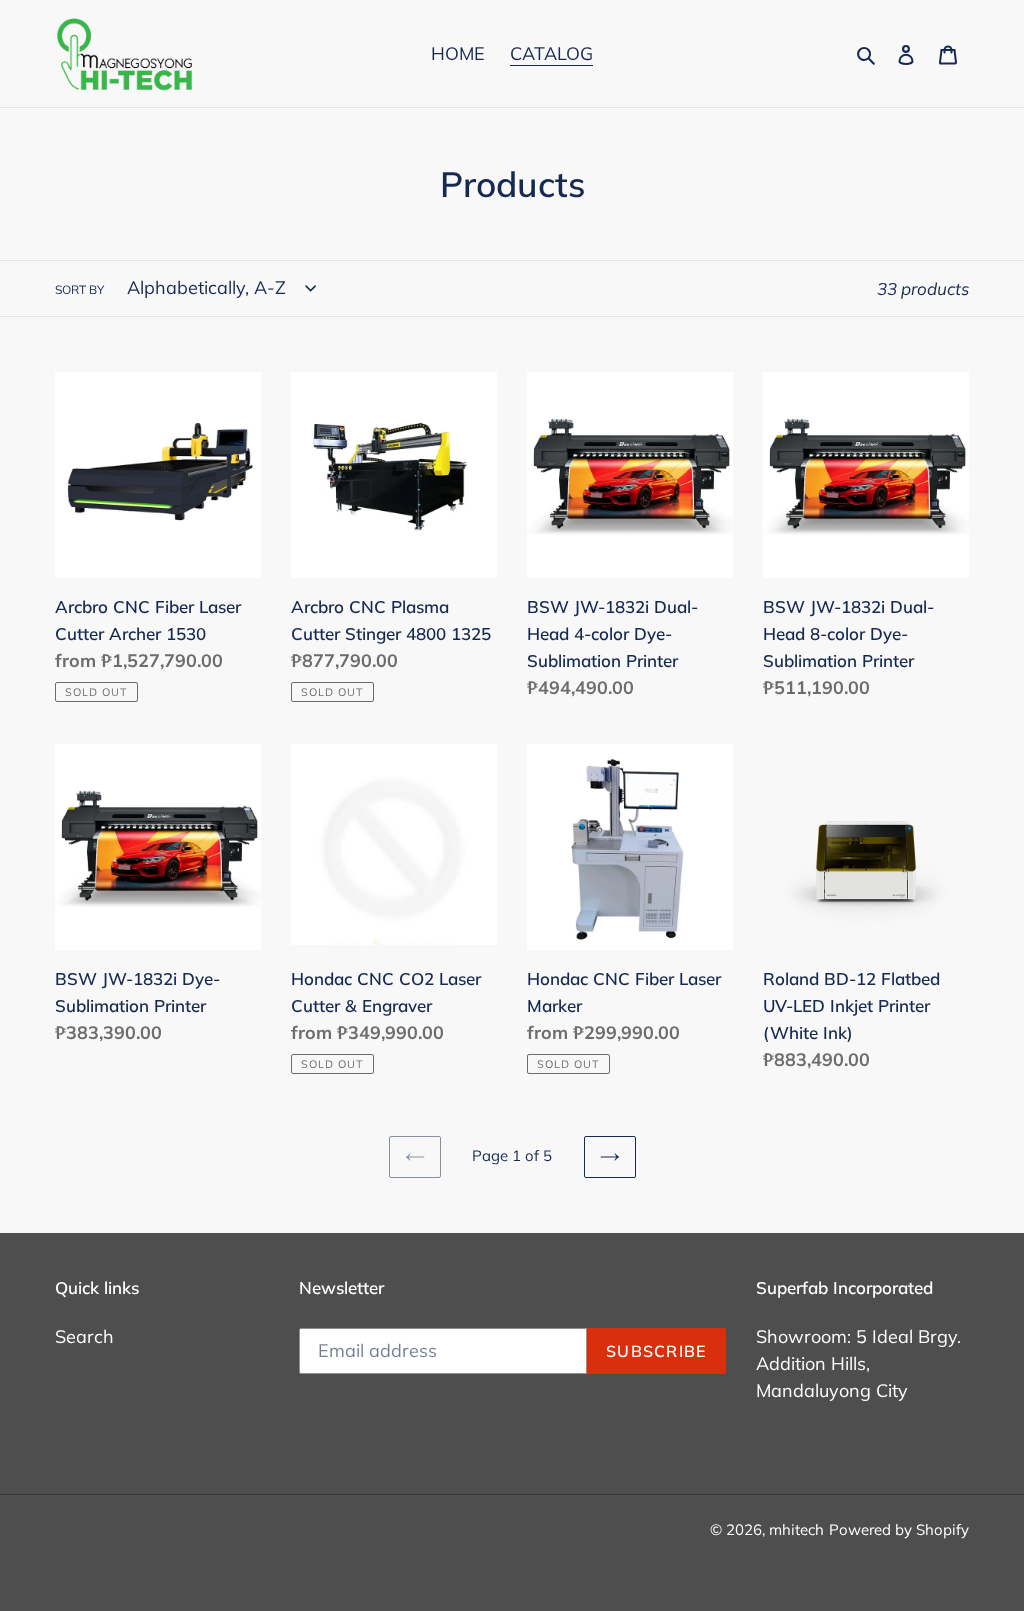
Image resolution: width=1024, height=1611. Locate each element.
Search (84, 1336)
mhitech (796, 1529)
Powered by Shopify (899, 1529)
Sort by (79, 289)
